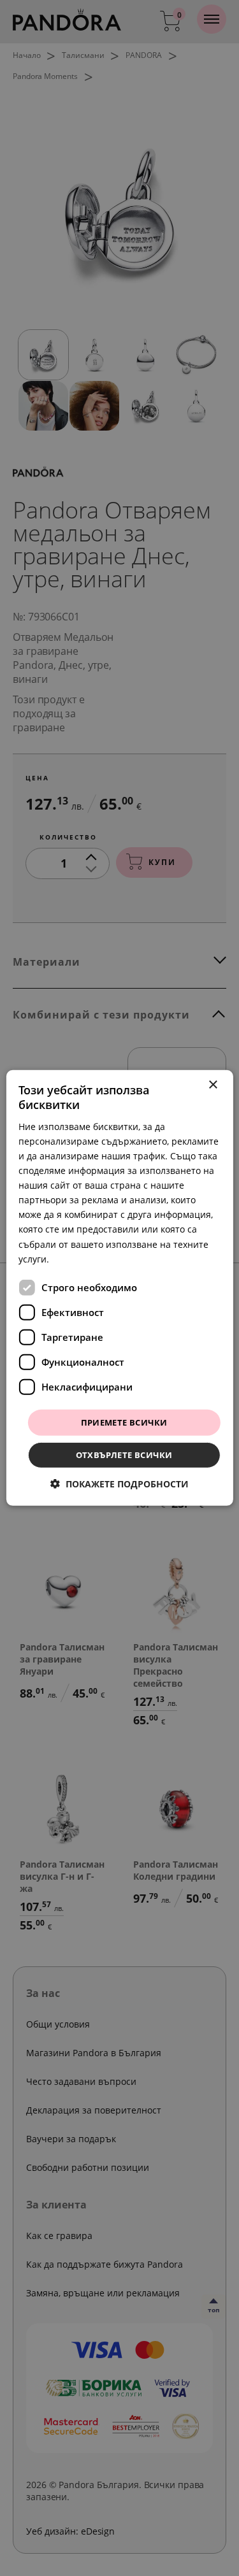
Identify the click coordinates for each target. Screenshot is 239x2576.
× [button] (213, 1085)
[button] (119, 1484)
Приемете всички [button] (124, 1422)
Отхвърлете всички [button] (124, 1455)
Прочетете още (86, 1258)
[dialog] (119, 1288)
